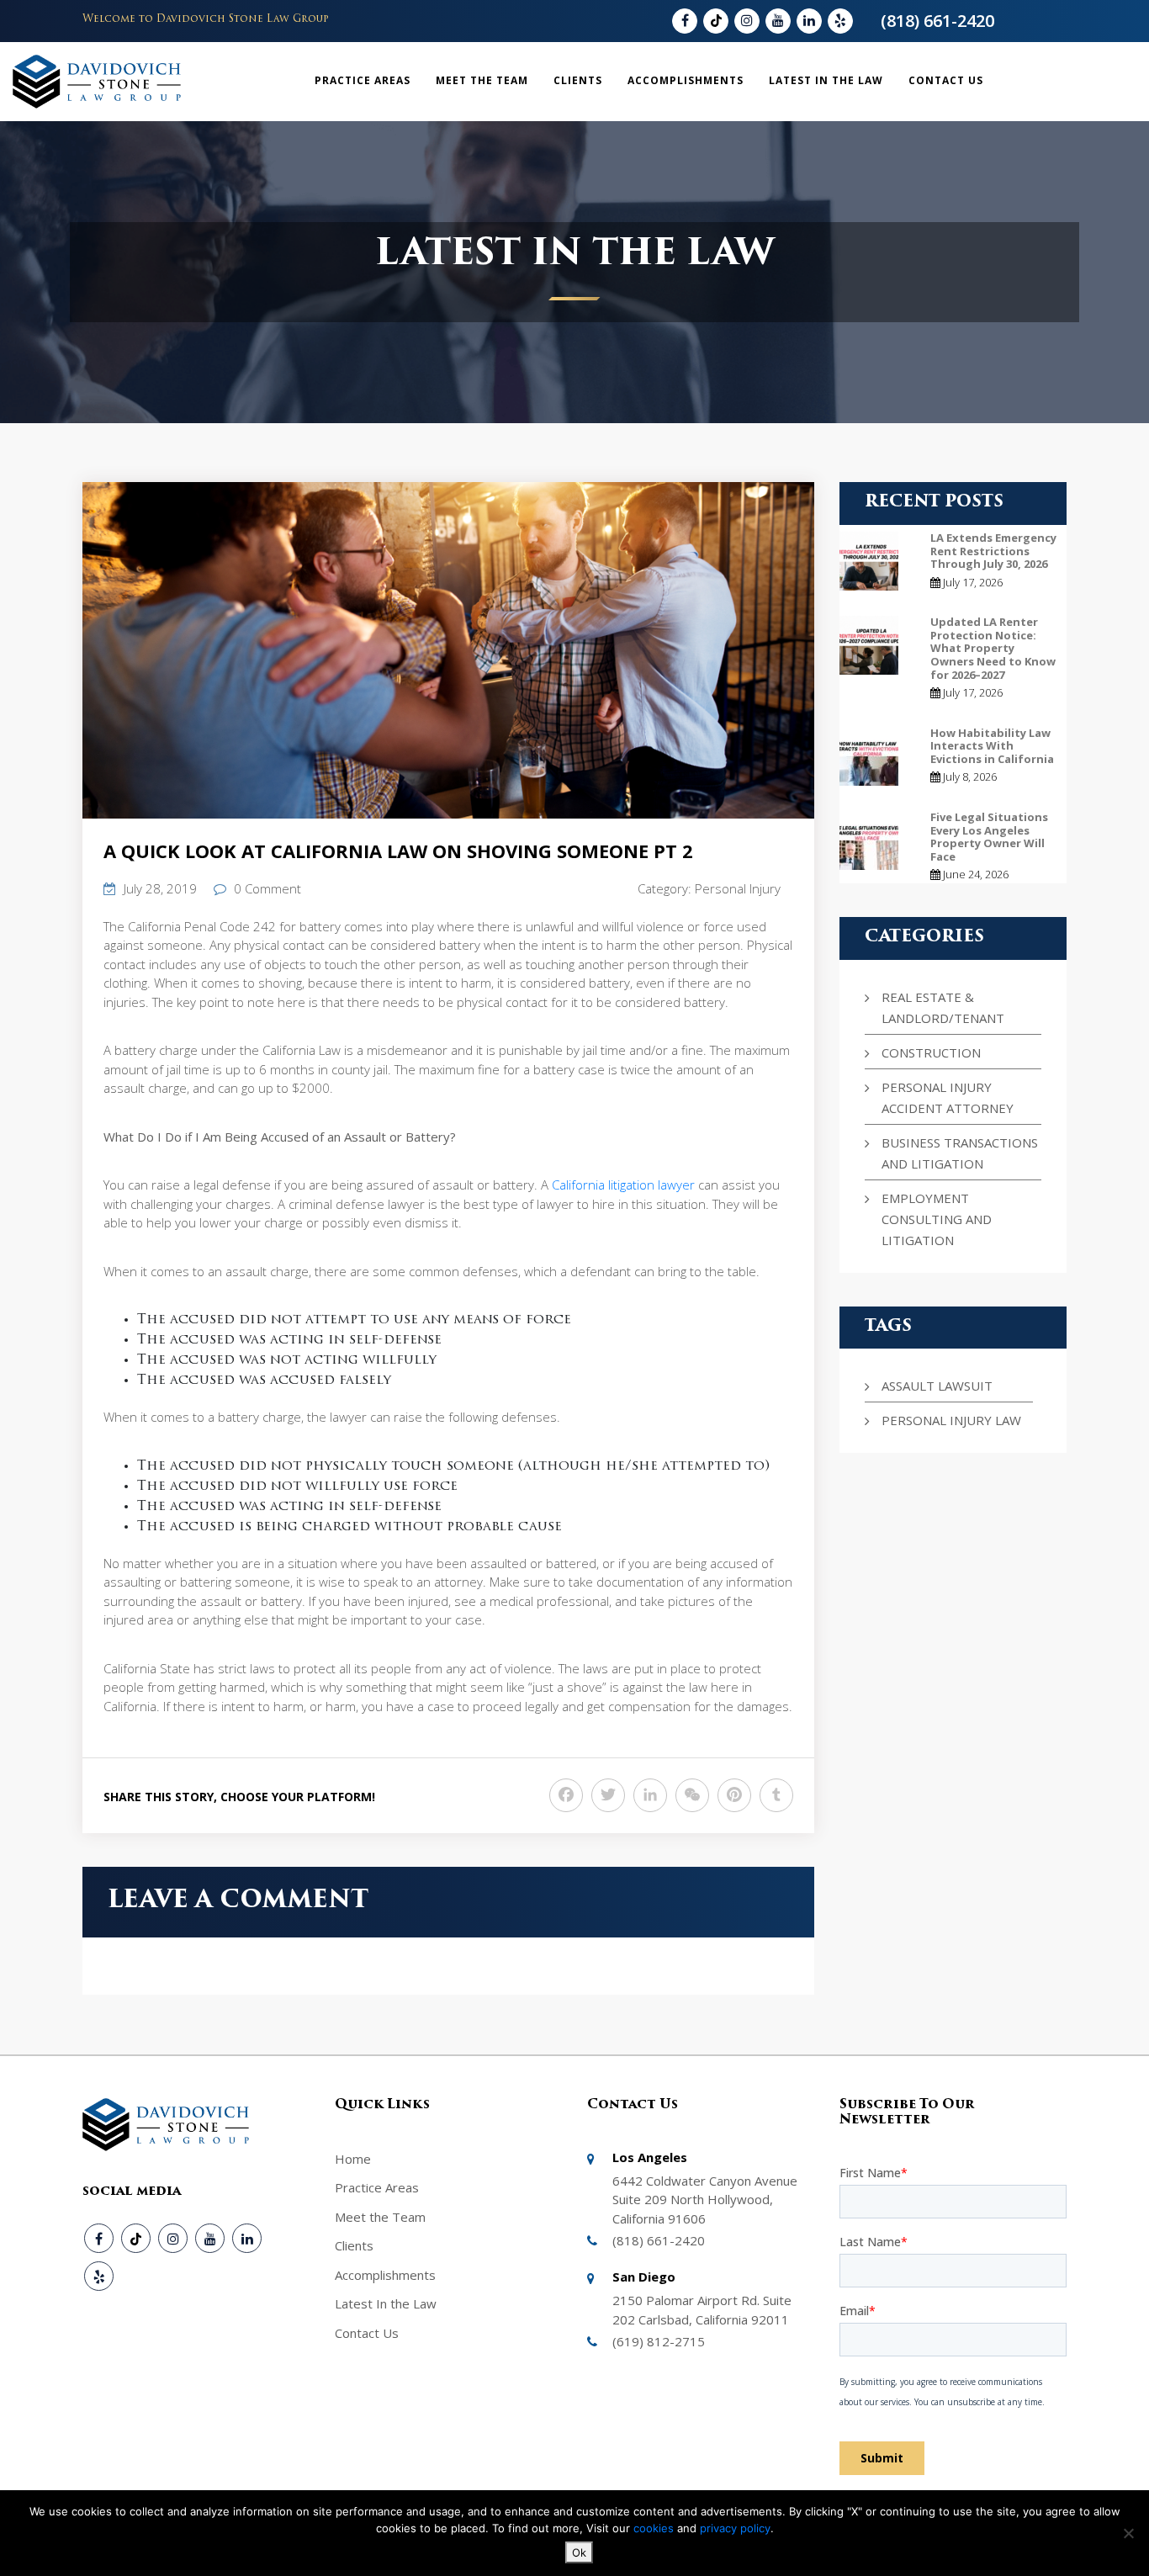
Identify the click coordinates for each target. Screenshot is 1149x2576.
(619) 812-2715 (659, 2341)
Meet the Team (482, 80)
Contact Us (946, 80)
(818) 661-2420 (937, 21)
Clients (578, 80)
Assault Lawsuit (937, 1386)
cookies (655, 2528)
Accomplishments (686, 80)
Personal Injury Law (951, 1420)
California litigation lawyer (623, 1185)
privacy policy (735, 2528)
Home (353, 2159)
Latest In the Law (826, 80)
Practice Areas (363, 80)
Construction (931, 1052)
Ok (579, 2552)
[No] (1128, 2533)
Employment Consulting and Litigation (937, 1219)
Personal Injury (738, 888)
